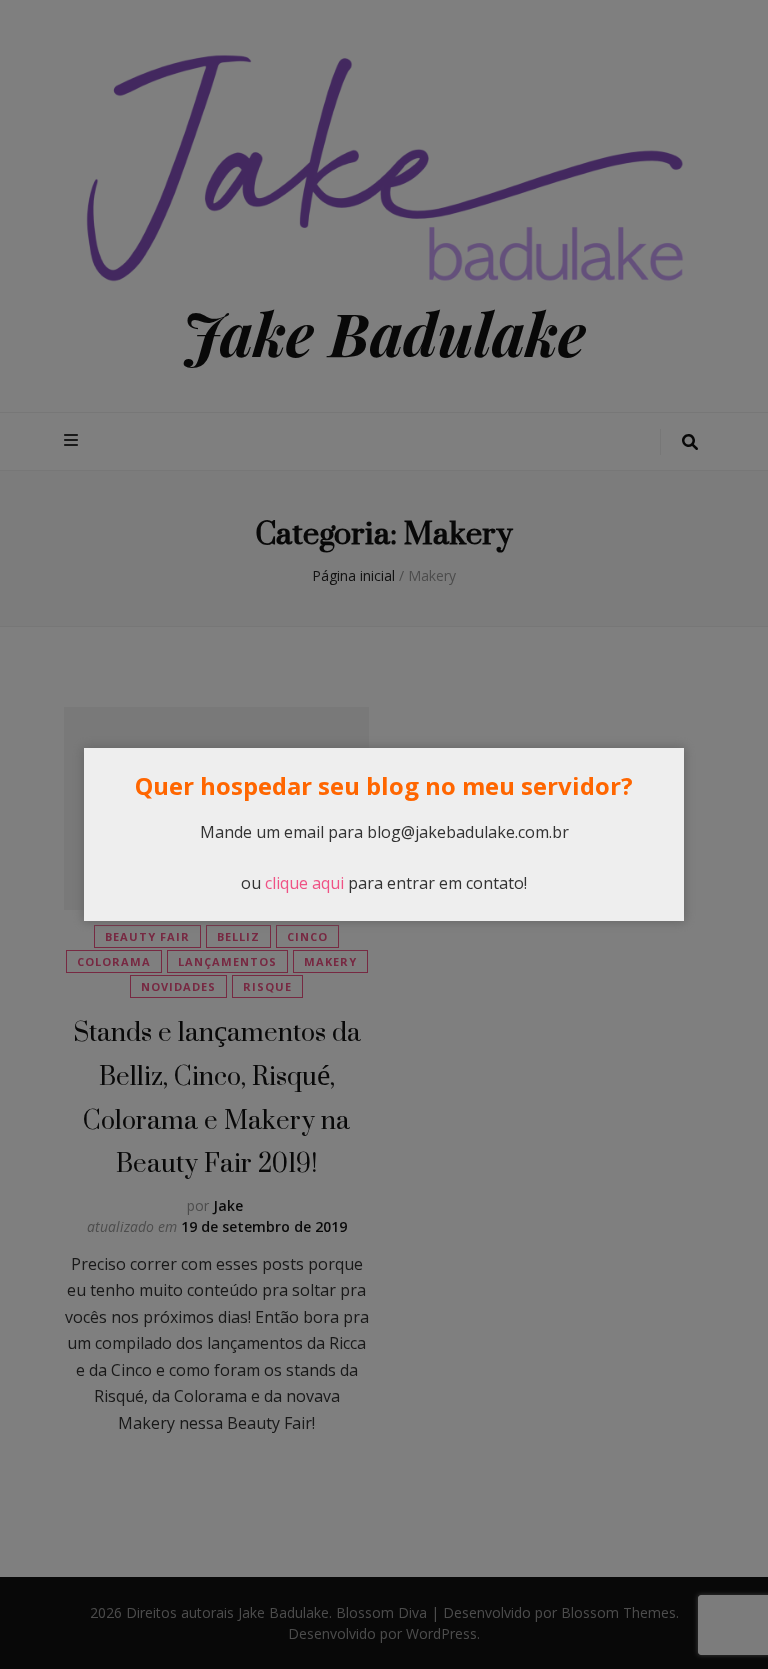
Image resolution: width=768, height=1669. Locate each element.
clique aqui (304, 883)
